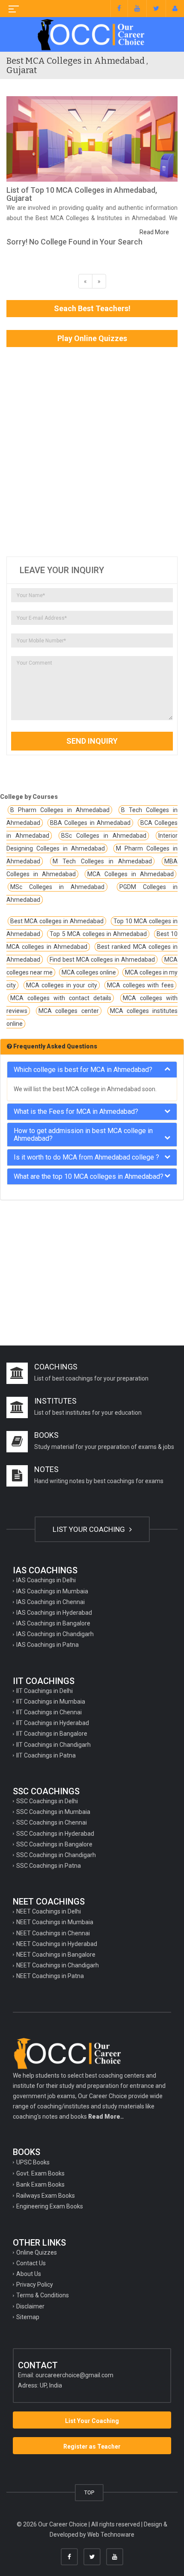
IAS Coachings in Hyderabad (54, 1613)
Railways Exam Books (46, 2196)
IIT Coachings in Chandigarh (53, 1745)
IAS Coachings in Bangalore (53, 1623)
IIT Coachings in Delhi (45, 1691)
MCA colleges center (68, 1011)
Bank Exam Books (40, 2184)
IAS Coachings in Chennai (50, 1602)
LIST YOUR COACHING (90, 1529)
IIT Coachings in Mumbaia (51, 1702)
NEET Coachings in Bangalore (56, 1955)
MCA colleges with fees (140, 985)
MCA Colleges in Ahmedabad (131, 874)
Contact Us (31, 2263)
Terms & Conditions (43, 2295)
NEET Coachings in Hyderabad (57, 1944)
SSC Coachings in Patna (49, 1866)
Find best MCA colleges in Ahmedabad (102, 960)
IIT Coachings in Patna (46, 1755)
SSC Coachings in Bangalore (54, 1844)
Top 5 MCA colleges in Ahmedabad (98, 934)
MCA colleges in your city (62, 985)
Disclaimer (30, 2306)
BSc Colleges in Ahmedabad (104, 836)
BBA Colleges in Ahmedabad (90, 823)
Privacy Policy (35, 2285)
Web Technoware (111, 2535)
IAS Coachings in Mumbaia (52, 1591)
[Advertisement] (92, 452)
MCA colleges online (89, 972)
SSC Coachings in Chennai (52, 1822)
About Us (29, 2274)
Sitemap (28, 2317)
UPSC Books (33, 2162)
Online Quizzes (37, 2252)
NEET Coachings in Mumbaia (55, 1922)
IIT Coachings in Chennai (49, 1712)
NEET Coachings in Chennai (53, 1933)
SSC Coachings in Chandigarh (56, 1855)
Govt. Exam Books (40, 2173)
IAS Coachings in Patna (47, 1645)
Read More (154, 232)
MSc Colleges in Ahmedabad (58, 887)
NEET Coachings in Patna (50, 1976)
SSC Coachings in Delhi (47, 1801)
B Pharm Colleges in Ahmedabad (60, 810)
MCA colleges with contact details (61, 998)
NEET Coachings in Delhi (49, 1911)
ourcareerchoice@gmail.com (74, 2375)
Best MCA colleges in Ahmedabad (57, 921)
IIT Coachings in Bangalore (52, 1734)
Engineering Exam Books (50, 2206)
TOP (89, 2492)
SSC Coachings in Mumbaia (53, 1812)
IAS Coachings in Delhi (46, 1580)
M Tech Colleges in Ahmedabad (102, 861)
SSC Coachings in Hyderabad (55, 1834)
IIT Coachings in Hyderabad (53, 1723)
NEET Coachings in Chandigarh (58, 1965)
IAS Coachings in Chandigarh (55, 1634)
